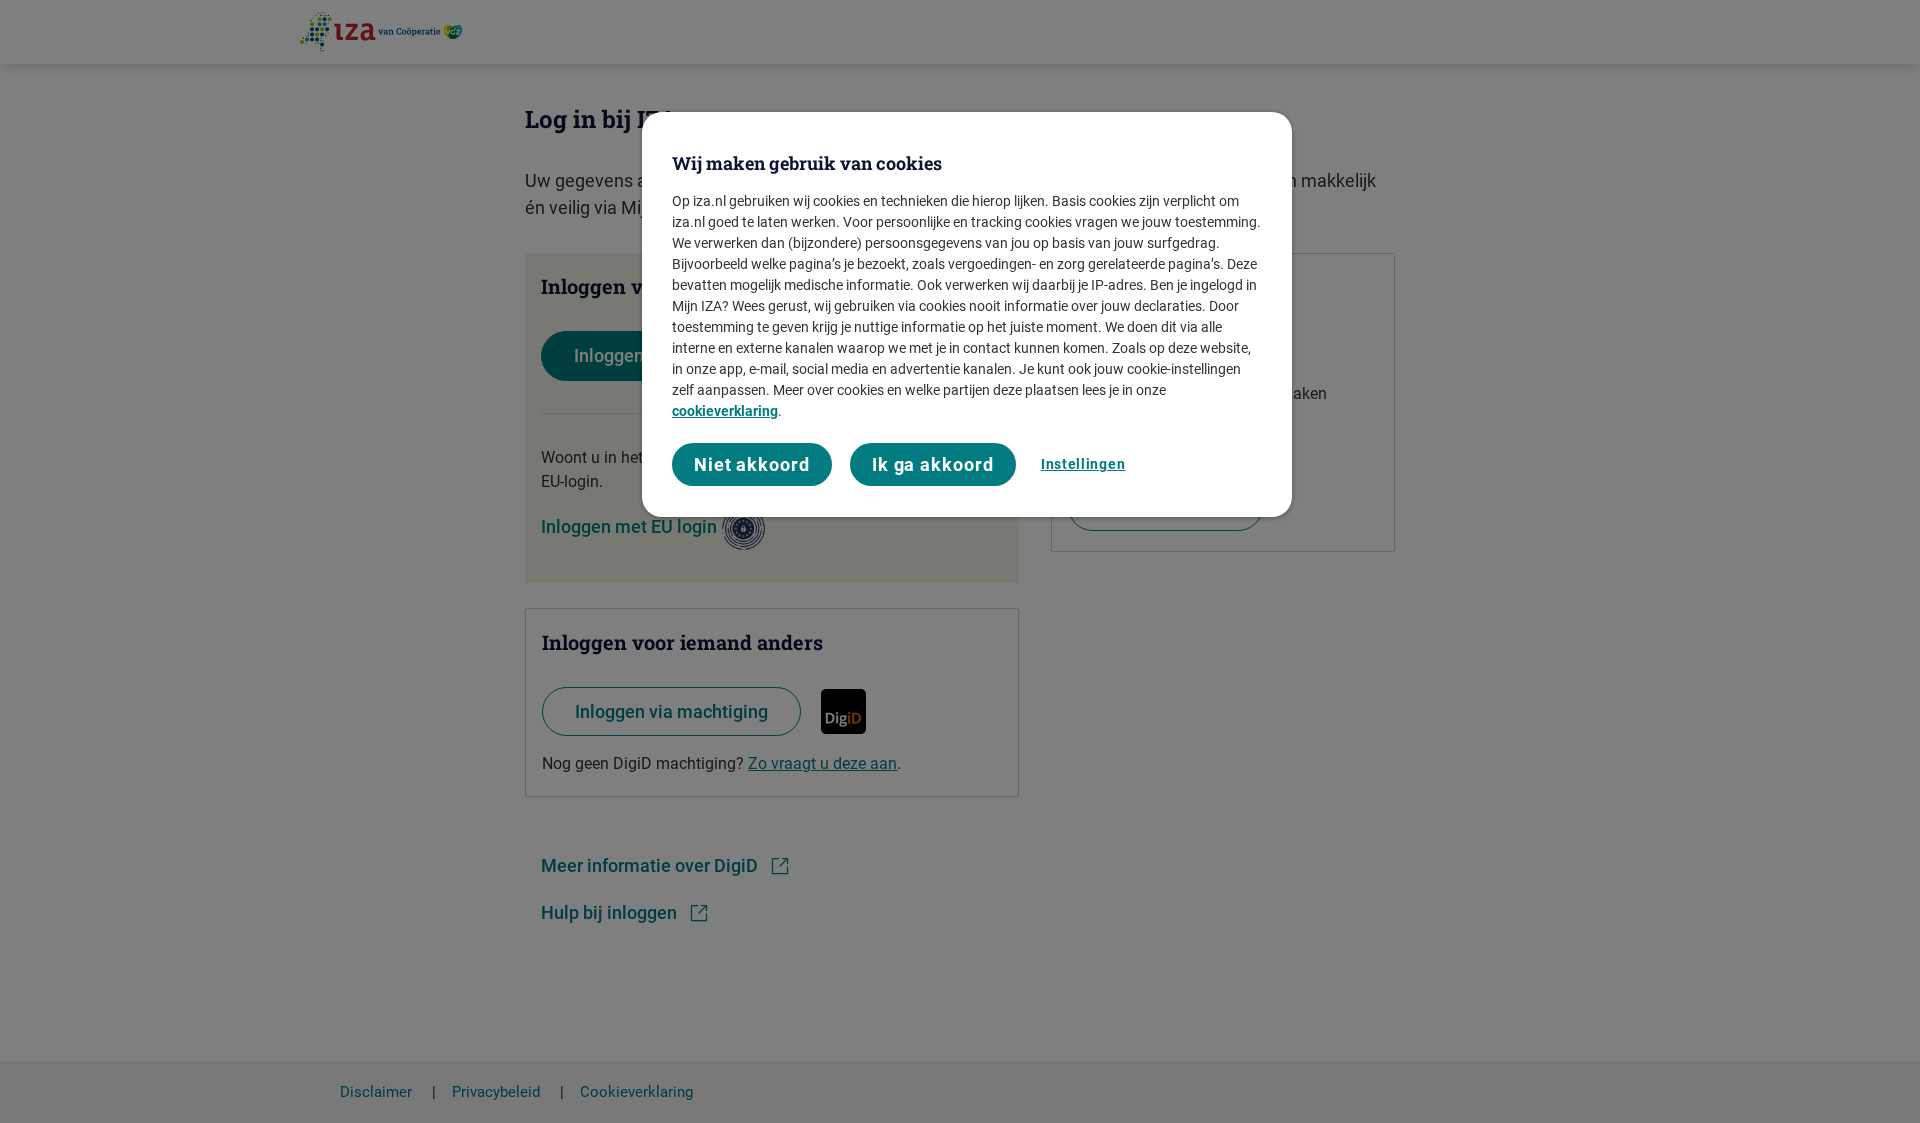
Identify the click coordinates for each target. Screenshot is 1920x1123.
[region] (967, 314)
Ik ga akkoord (933, 464)
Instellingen (1083, 464)
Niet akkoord (752, 464)
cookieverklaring (725, 411)
